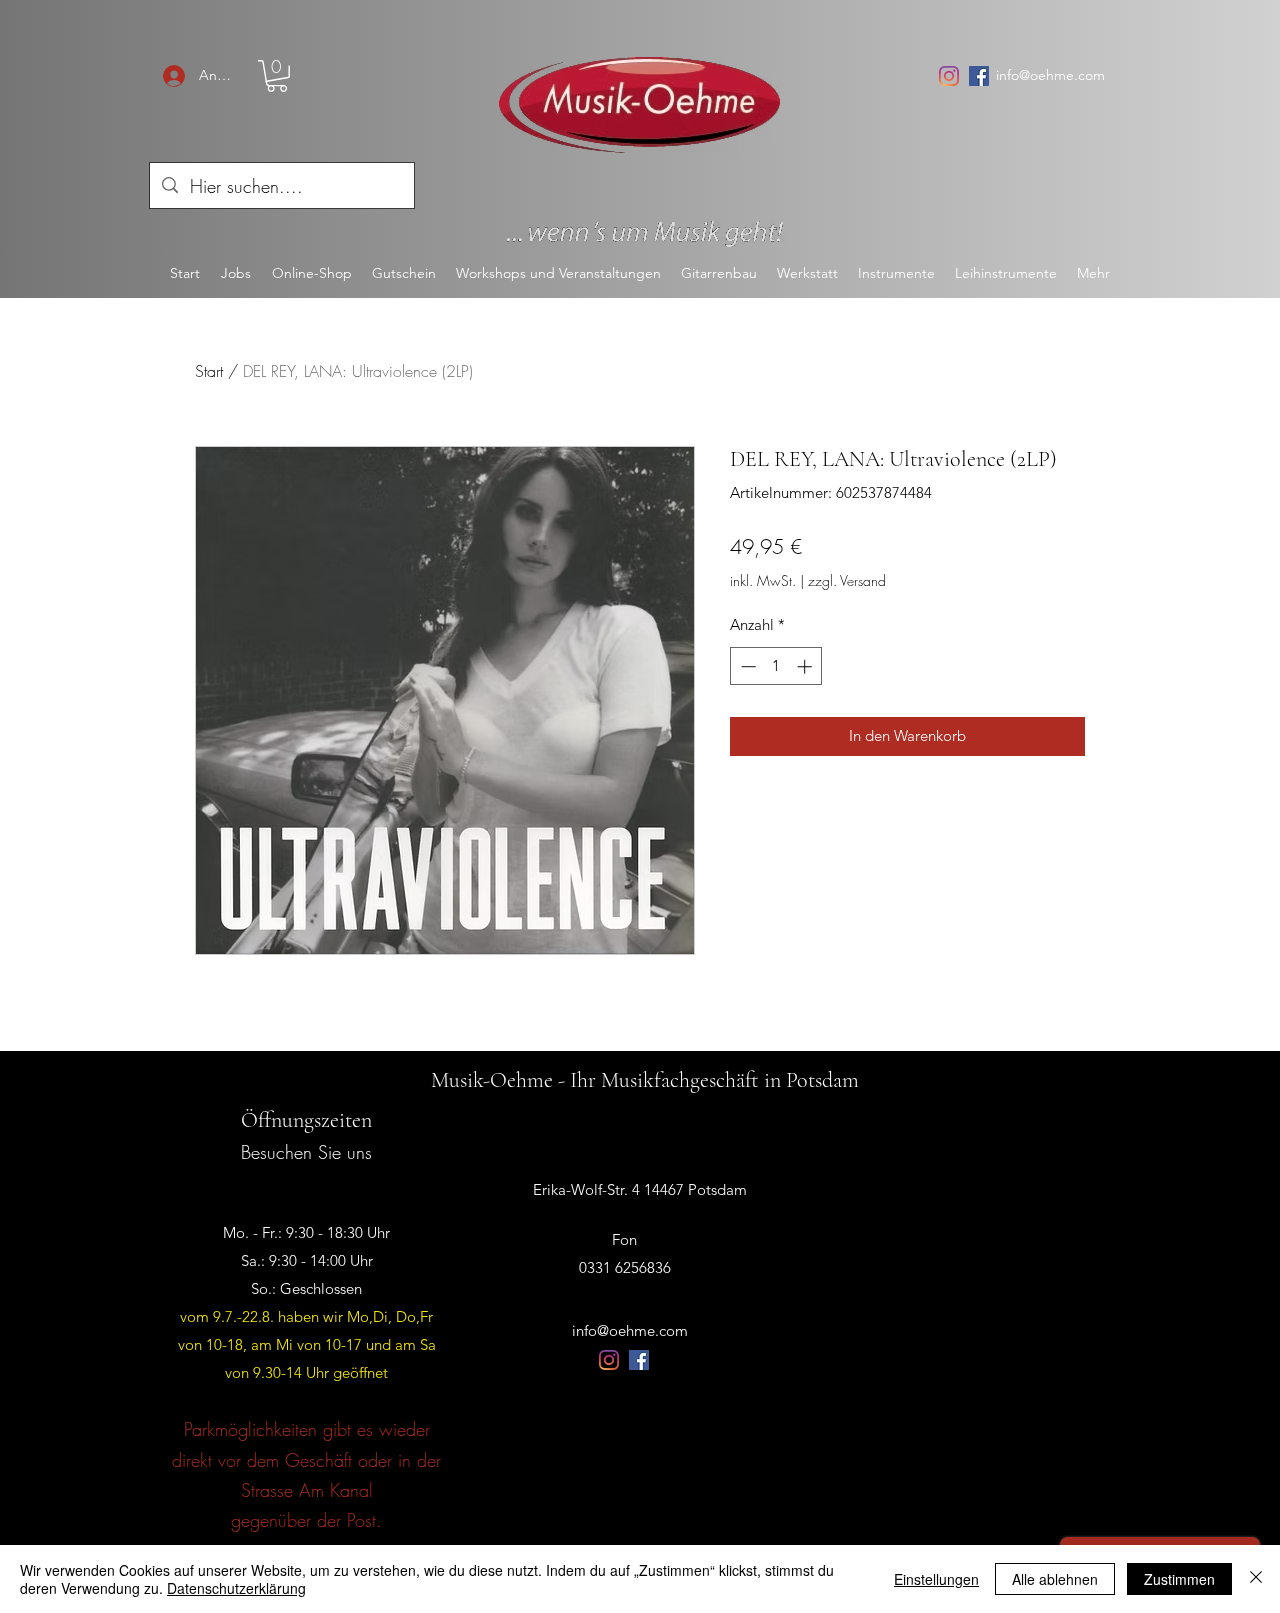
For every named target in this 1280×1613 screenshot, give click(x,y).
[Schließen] (1256, 1579)
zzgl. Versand (847, 580)
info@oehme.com (1050, 75)
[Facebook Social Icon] (979, 76)
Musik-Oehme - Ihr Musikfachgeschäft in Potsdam (645, 1080)
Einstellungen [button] (936, 1579)
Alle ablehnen (1055, 1579)
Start (209, 371)
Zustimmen (1179, 1579)
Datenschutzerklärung (236, 1588)
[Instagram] (949, 76)
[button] (277, 76)
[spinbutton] (776, 666)
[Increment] (806, 666)
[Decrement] (746, 666)
